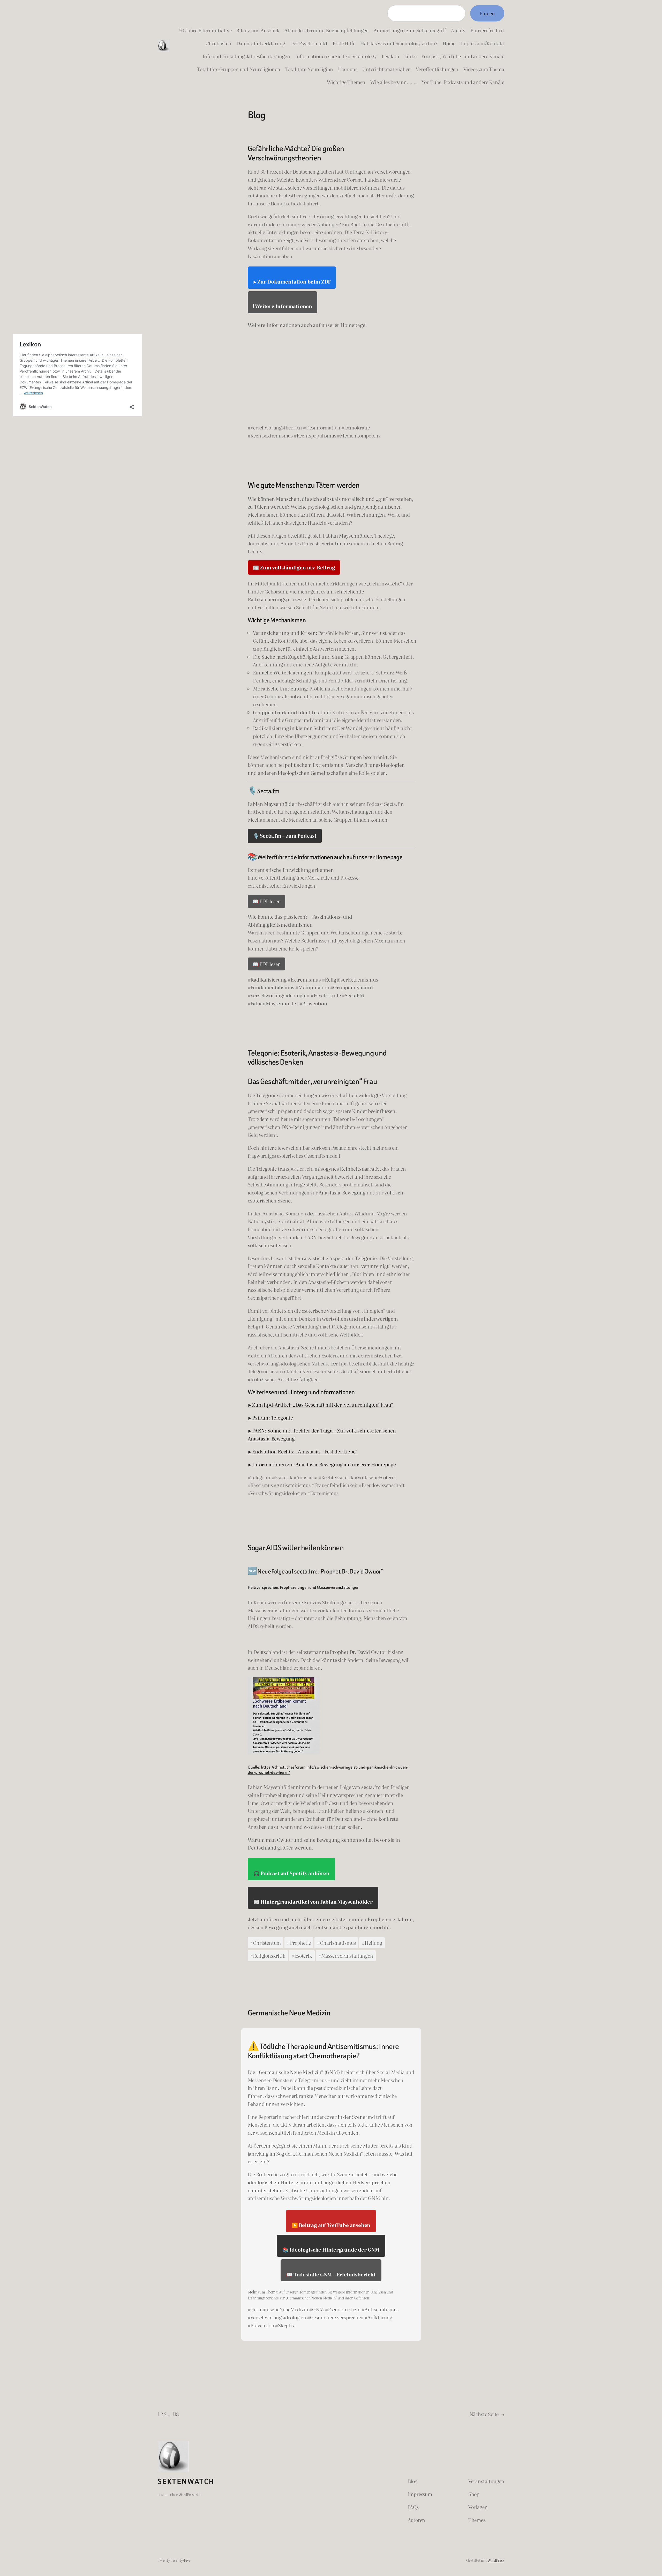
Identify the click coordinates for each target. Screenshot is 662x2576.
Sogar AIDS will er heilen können (296, 1548)
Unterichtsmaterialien (387, 69)
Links (410, 56)
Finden (487, 13)
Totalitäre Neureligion (309, 69)
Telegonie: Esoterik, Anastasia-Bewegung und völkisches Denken (317, 1058)
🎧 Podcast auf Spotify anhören (291, 1873)
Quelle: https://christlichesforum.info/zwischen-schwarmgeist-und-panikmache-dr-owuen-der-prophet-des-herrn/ (328, 1770)
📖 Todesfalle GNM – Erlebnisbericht (331, 2274)
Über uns (348, 69)
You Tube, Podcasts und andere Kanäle (463, 82)
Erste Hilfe (344, 43)
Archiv (458, 30)
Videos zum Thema (484, 69)
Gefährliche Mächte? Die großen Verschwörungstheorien (296, 153)
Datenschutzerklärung (261, 43)
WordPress (496, 2560)
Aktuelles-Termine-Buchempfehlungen (327, 30)
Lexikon (390, 56)
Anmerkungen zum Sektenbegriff (410, 30)
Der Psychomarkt (309, 43)
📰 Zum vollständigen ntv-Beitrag (294, 567)
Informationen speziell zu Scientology (336, 56)
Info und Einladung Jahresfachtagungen (246, 56)
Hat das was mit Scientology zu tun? (399, 43)
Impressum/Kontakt (482, 43)
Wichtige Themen (346, 82)
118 (176, 2414)
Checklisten (219, 43)
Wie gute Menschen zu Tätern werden (304, 485)
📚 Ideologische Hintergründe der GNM (331, 2249)
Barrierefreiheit (487, 30)
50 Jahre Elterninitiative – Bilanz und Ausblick (229, 30)
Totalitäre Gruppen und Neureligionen (239, 69)
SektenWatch (186, 2482)
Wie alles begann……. (393, 82)
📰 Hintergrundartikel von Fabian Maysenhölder (313, 1901)
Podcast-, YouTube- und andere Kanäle (463, 56)
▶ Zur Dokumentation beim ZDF (292, 281)
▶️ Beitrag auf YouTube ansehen (331, 2225)
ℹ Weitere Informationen (283, 306)
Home (449, 43)
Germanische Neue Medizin (289, 2013)
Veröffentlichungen (437, 69)
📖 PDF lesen (267, 901)
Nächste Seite (487, 2414)
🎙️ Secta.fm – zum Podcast (285, 836)
